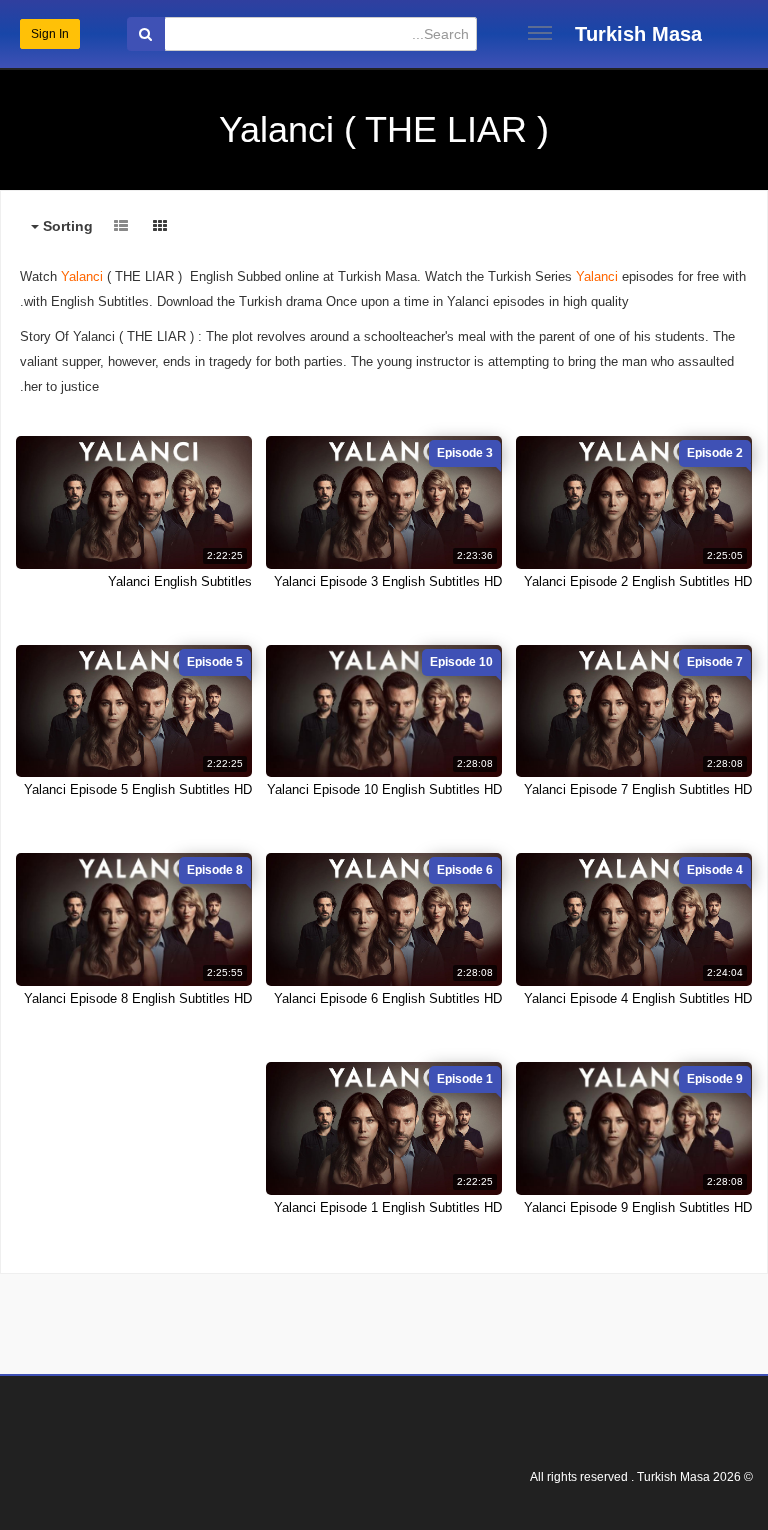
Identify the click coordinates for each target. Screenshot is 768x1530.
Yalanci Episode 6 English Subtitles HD (388, 998)
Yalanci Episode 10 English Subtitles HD (384, 789)
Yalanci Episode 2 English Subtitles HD (638, 581)
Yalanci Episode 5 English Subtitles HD (138, 789)
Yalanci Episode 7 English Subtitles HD (638, 789)
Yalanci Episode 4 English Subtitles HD (638, 998)
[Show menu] (540, 33)
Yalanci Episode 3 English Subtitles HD (388, 581)
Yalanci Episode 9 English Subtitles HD (638, 1207)
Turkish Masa (638, 34)
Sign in (50, 34)
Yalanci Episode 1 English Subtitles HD (388, 1207)
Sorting (66, 226)
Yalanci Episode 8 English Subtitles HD (138, 998)
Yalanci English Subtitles (180, 581)
